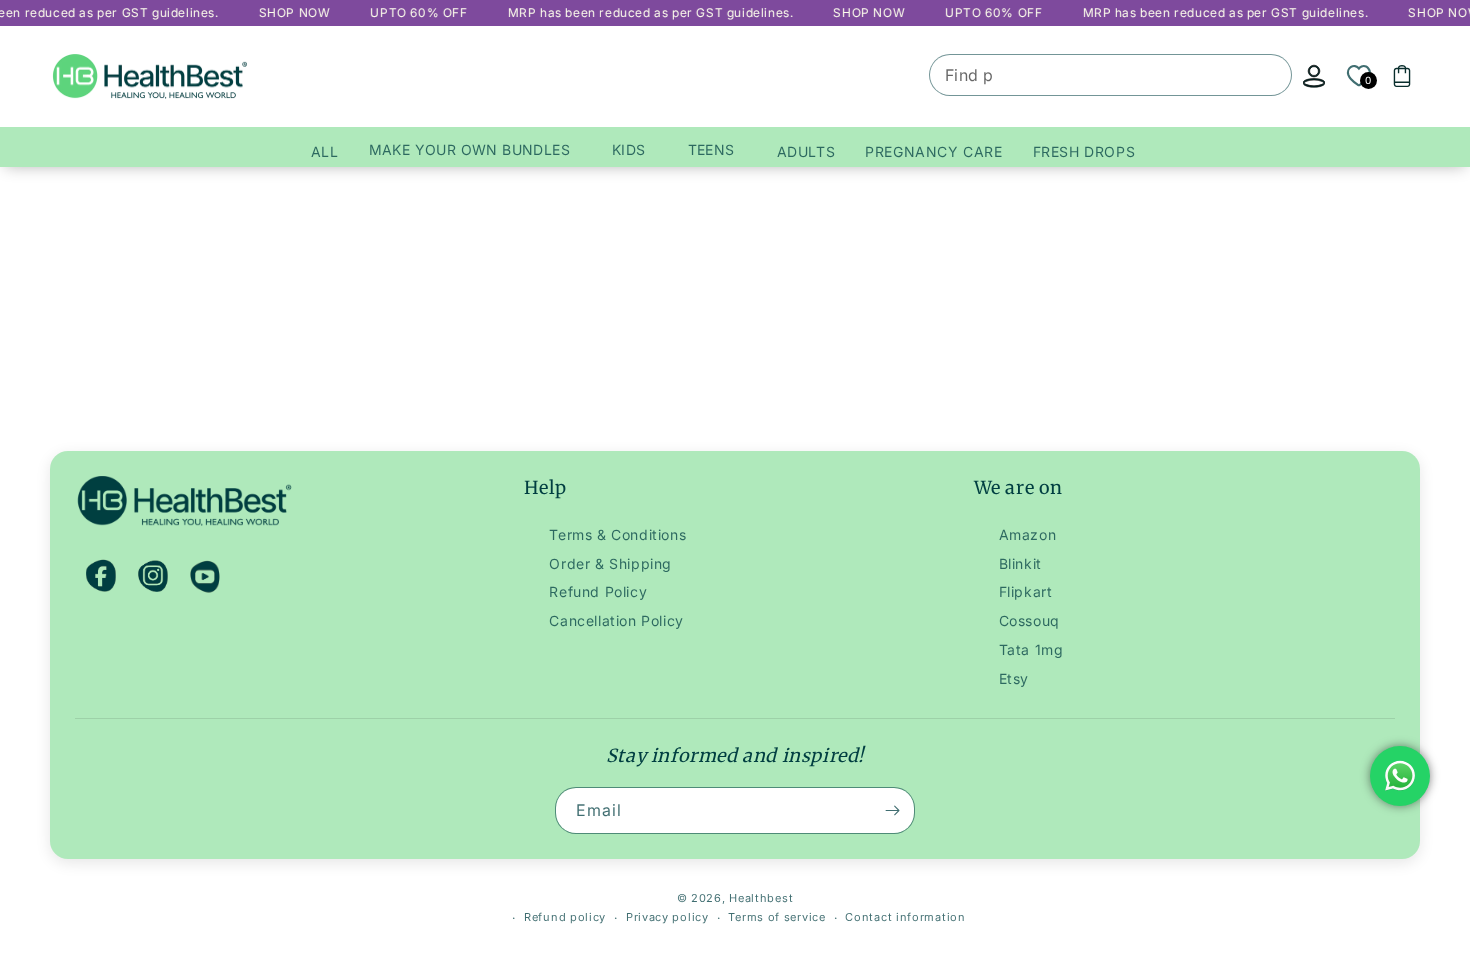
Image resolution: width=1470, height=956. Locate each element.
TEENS (711, 149)
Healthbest (761, 898)
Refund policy (565, 917)
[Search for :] (1269, 77)
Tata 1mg (1031, 649)
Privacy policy (667, 917)
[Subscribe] (892, 810)
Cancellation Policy (616, 620)
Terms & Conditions (617, 534)
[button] (1402, 76)
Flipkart (1026, 591)
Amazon (1028, 534)
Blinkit (1020, 563)
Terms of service (776, 917)
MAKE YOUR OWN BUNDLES (469, 149)
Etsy (1014, 678)
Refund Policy (598, 591)
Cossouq (1029, 620)
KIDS (629, 149)
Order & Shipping (610, 563)
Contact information (905, 917)
